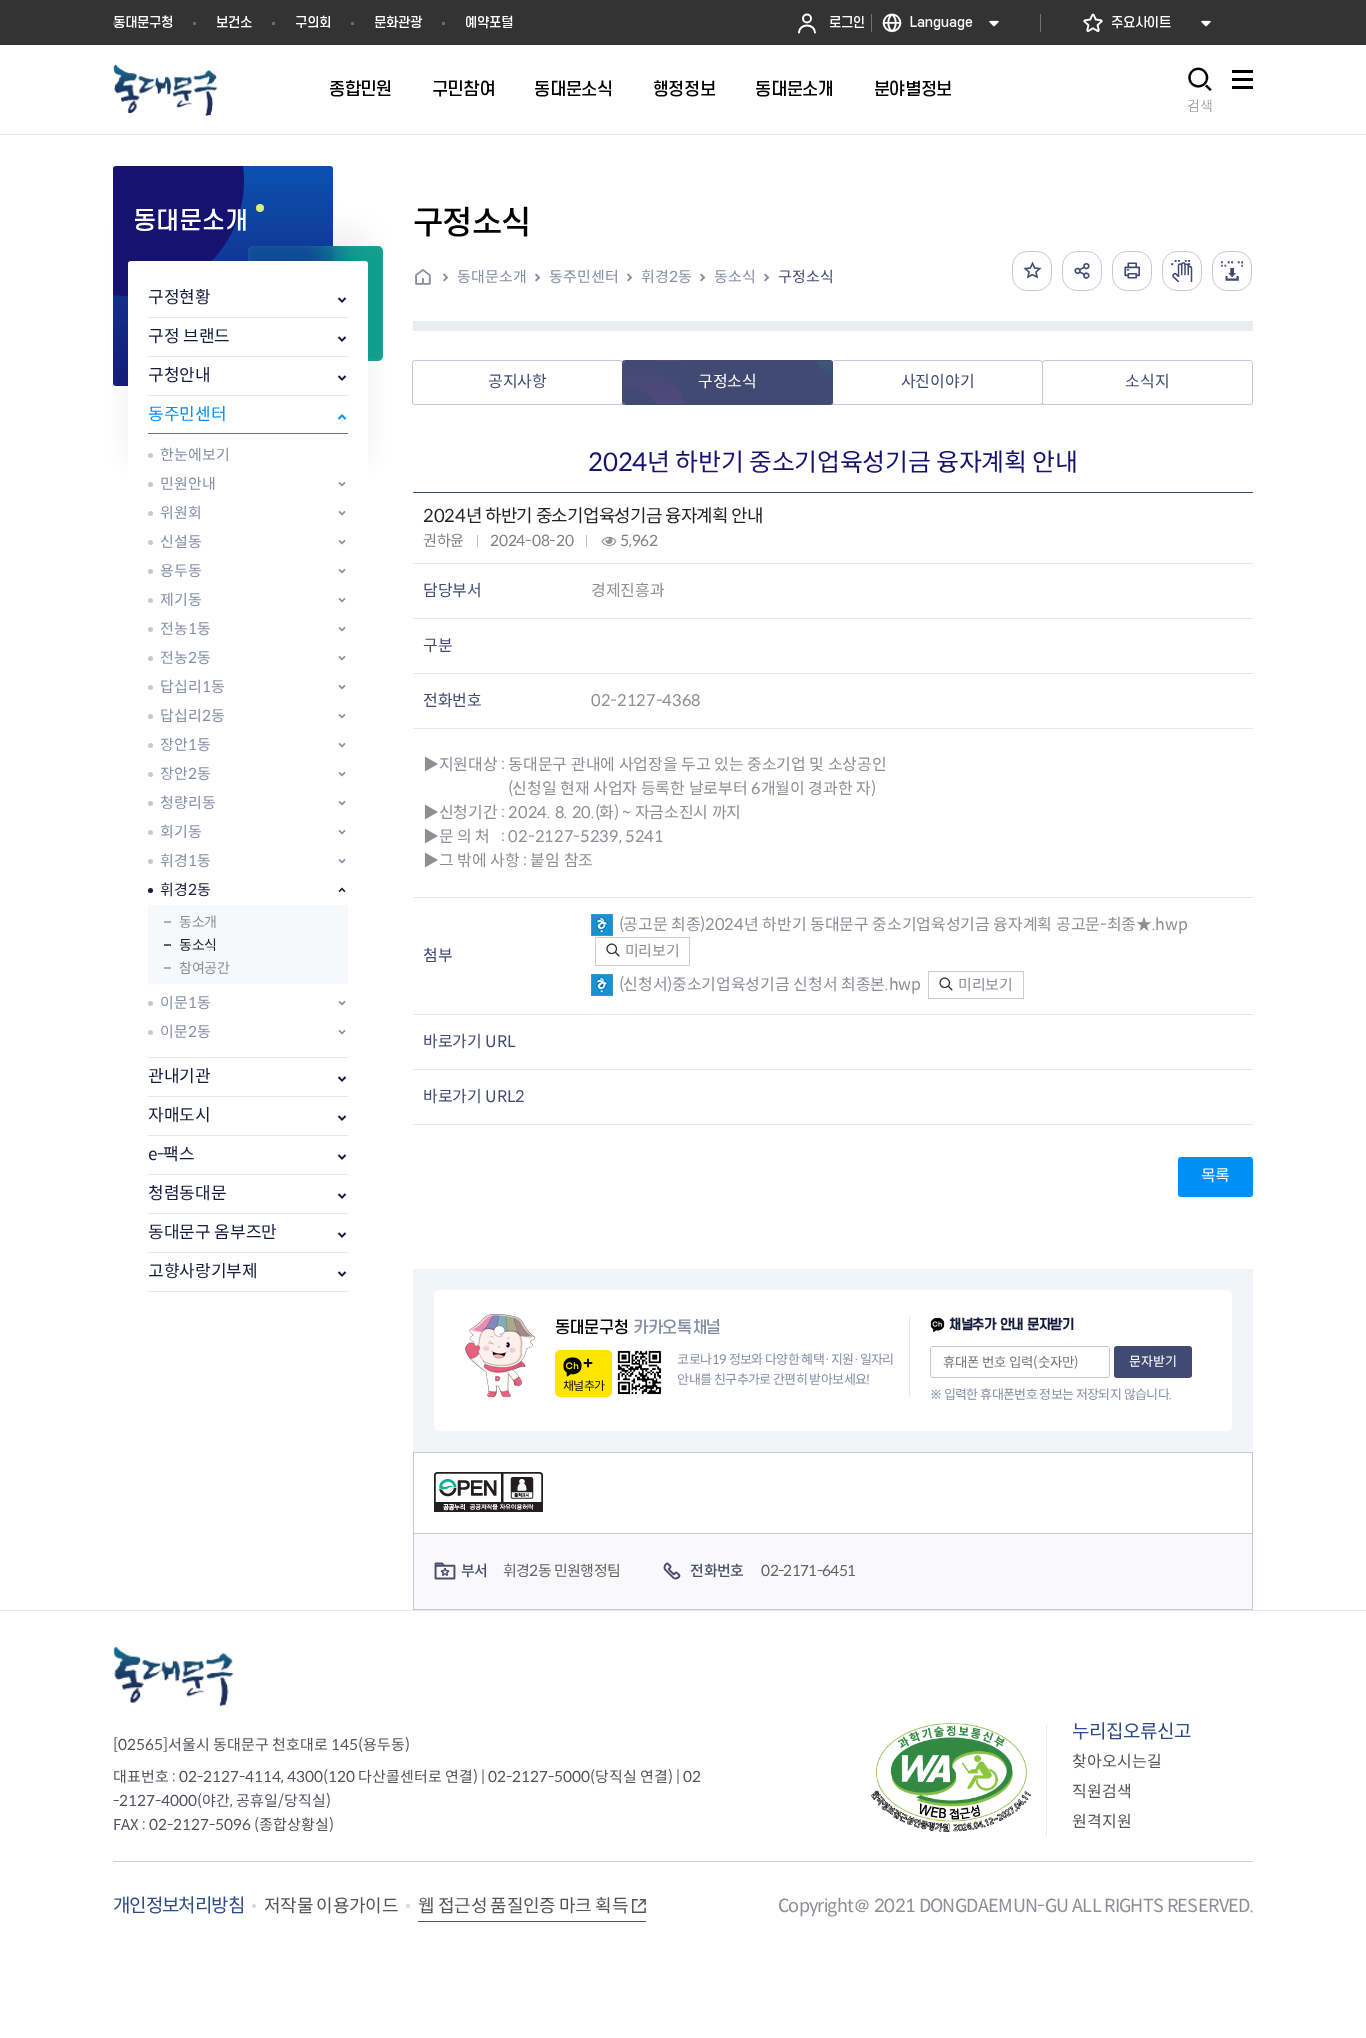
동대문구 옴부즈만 (212, 1232)
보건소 (234, 22)
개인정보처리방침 (178, 1905)
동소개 (198, 922)
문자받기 (1153, 1361)
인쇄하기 (1132, 271)
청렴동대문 (187, 1193)
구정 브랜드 (189, 336)
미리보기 (650, 950)
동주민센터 (187, 414)
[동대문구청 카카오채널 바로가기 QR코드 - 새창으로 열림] (639, 1372)
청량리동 (188, 802)
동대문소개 (492, 276)
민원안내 (188, 483)
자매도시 (179, 1115)
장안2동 (185, 773)
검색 (1200, 106)
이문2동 (185, 1031)
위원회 (181, 512)
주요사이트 (1141, 22)
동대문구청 (143, 22)
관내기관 (179, 1076)
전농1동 (185, 628)
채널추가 (583, 1385)
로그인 (847, 22)
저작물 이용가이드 (331, 1906)
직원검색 (1102, 1791)
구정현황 (179, 297)
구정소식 (806, 276)
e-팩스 (171, 1154)
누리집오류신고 (1131, 1731)
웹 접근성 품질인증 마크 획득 (523, 1906)
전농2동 (185, 657)
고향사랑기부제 (203, 1271)
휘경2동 (185, 889)
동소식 (198, 945)
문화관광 (398, 22)
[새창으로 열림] (1182, 271)
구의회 (313, 22)
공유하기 (1082, 271)
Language (941, 22)
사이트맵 (1242, 90)
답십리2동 (192, 715)
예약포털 (489, 22)
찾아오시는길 (1117, 1761)
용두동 (181, 570)
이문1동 (185, 1002)
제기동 (181, 599)
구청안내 (179, 375)
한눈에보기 (195, 454)
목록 (1215, 1175)
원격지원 (1102, 1821)
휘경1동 (185, 860)
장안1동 (185, 744)
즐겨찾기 (1032, 271)
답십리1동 (192, 686)
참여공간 (204, 968)
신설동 (181, 541)
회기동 (181, 831)
